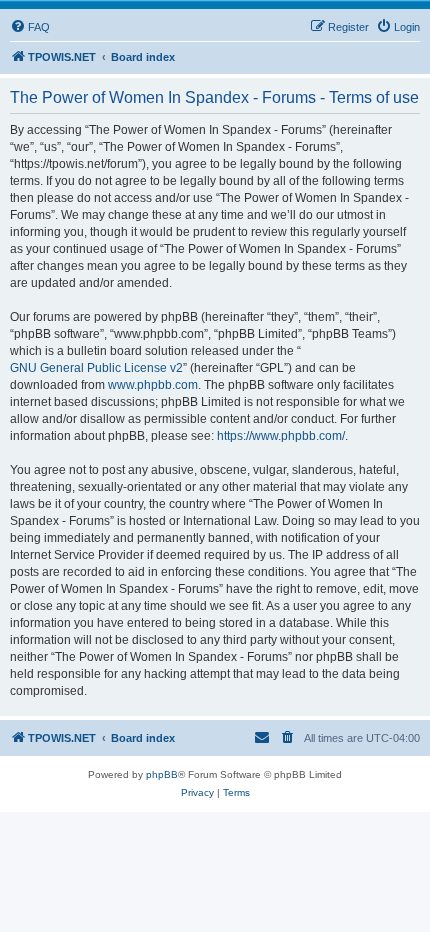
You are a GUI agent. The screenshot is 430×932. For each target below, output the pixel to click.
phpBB (162, 774)
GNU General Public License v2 (96, 368)
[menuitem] (30, 27)
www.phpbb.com (153, 385)
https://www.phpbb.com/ (281, 436)
